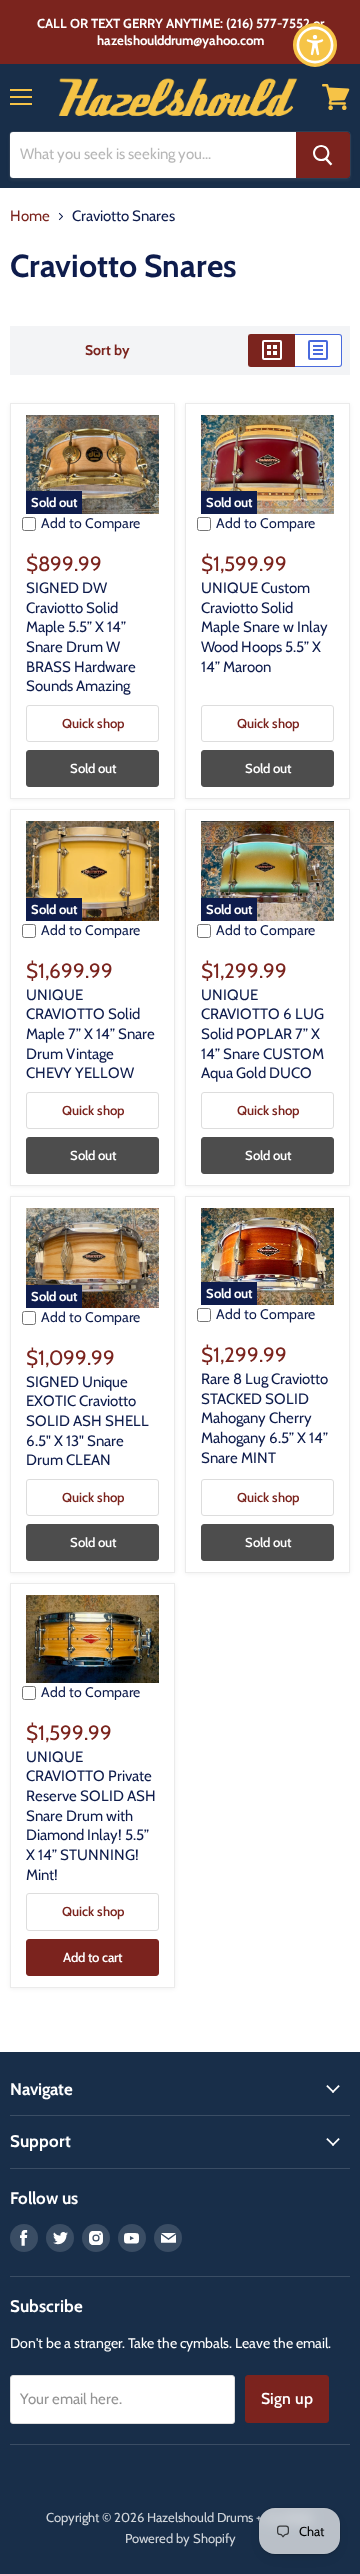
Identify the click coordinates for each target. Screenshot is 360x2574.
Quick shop (93, 723)
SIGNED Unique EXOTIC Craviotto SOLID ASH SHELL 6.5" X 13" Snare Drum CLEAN (87, 1421)
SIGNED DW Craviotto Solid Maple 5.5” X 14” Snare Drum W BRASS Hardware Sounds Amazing (81, 637)
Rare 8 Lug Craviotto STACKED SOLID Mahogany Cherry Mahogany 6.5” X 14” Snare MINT (264, 1418)
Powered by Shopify (180, 2538)
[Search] (323, 155)
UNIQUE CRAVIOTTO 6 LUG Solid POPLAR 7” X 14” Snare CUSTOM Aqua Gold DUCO (262, 1034)
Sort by (107, 350)
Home (30, 216)
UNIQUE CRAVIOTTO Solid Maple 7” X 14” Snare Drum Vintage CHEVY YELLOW (90, 1034)
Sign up (287, 2398)
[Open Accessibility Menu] (315, 45)
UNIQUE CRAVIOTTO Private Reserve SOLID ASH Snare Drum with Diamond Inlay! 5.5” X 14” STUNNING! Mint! (91, 1816)
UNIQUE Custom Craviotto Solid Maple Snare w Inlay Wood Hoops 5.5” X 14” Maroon (264, 627)
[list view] (318, 350)
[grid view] (271, 350)
